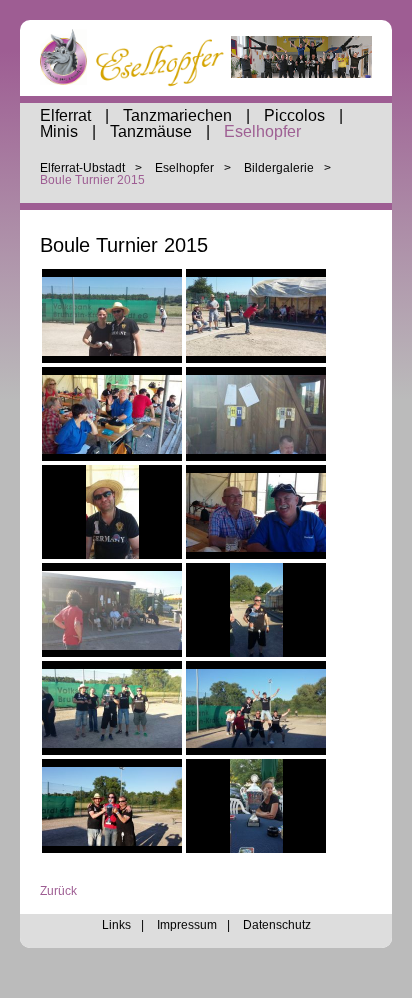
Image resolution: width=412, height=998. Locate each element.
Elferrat (65, 115)
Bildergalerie (279, 168)
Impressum (187, 925)
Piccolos (294, 115)
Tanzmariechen (177, 115)
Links (116, 925)
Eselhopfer (262, 131)
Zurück (58, 891)
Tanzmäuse (151, 131)
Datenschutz (277, 925)
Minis (59, 131)
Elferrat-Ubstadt (82, 168)
